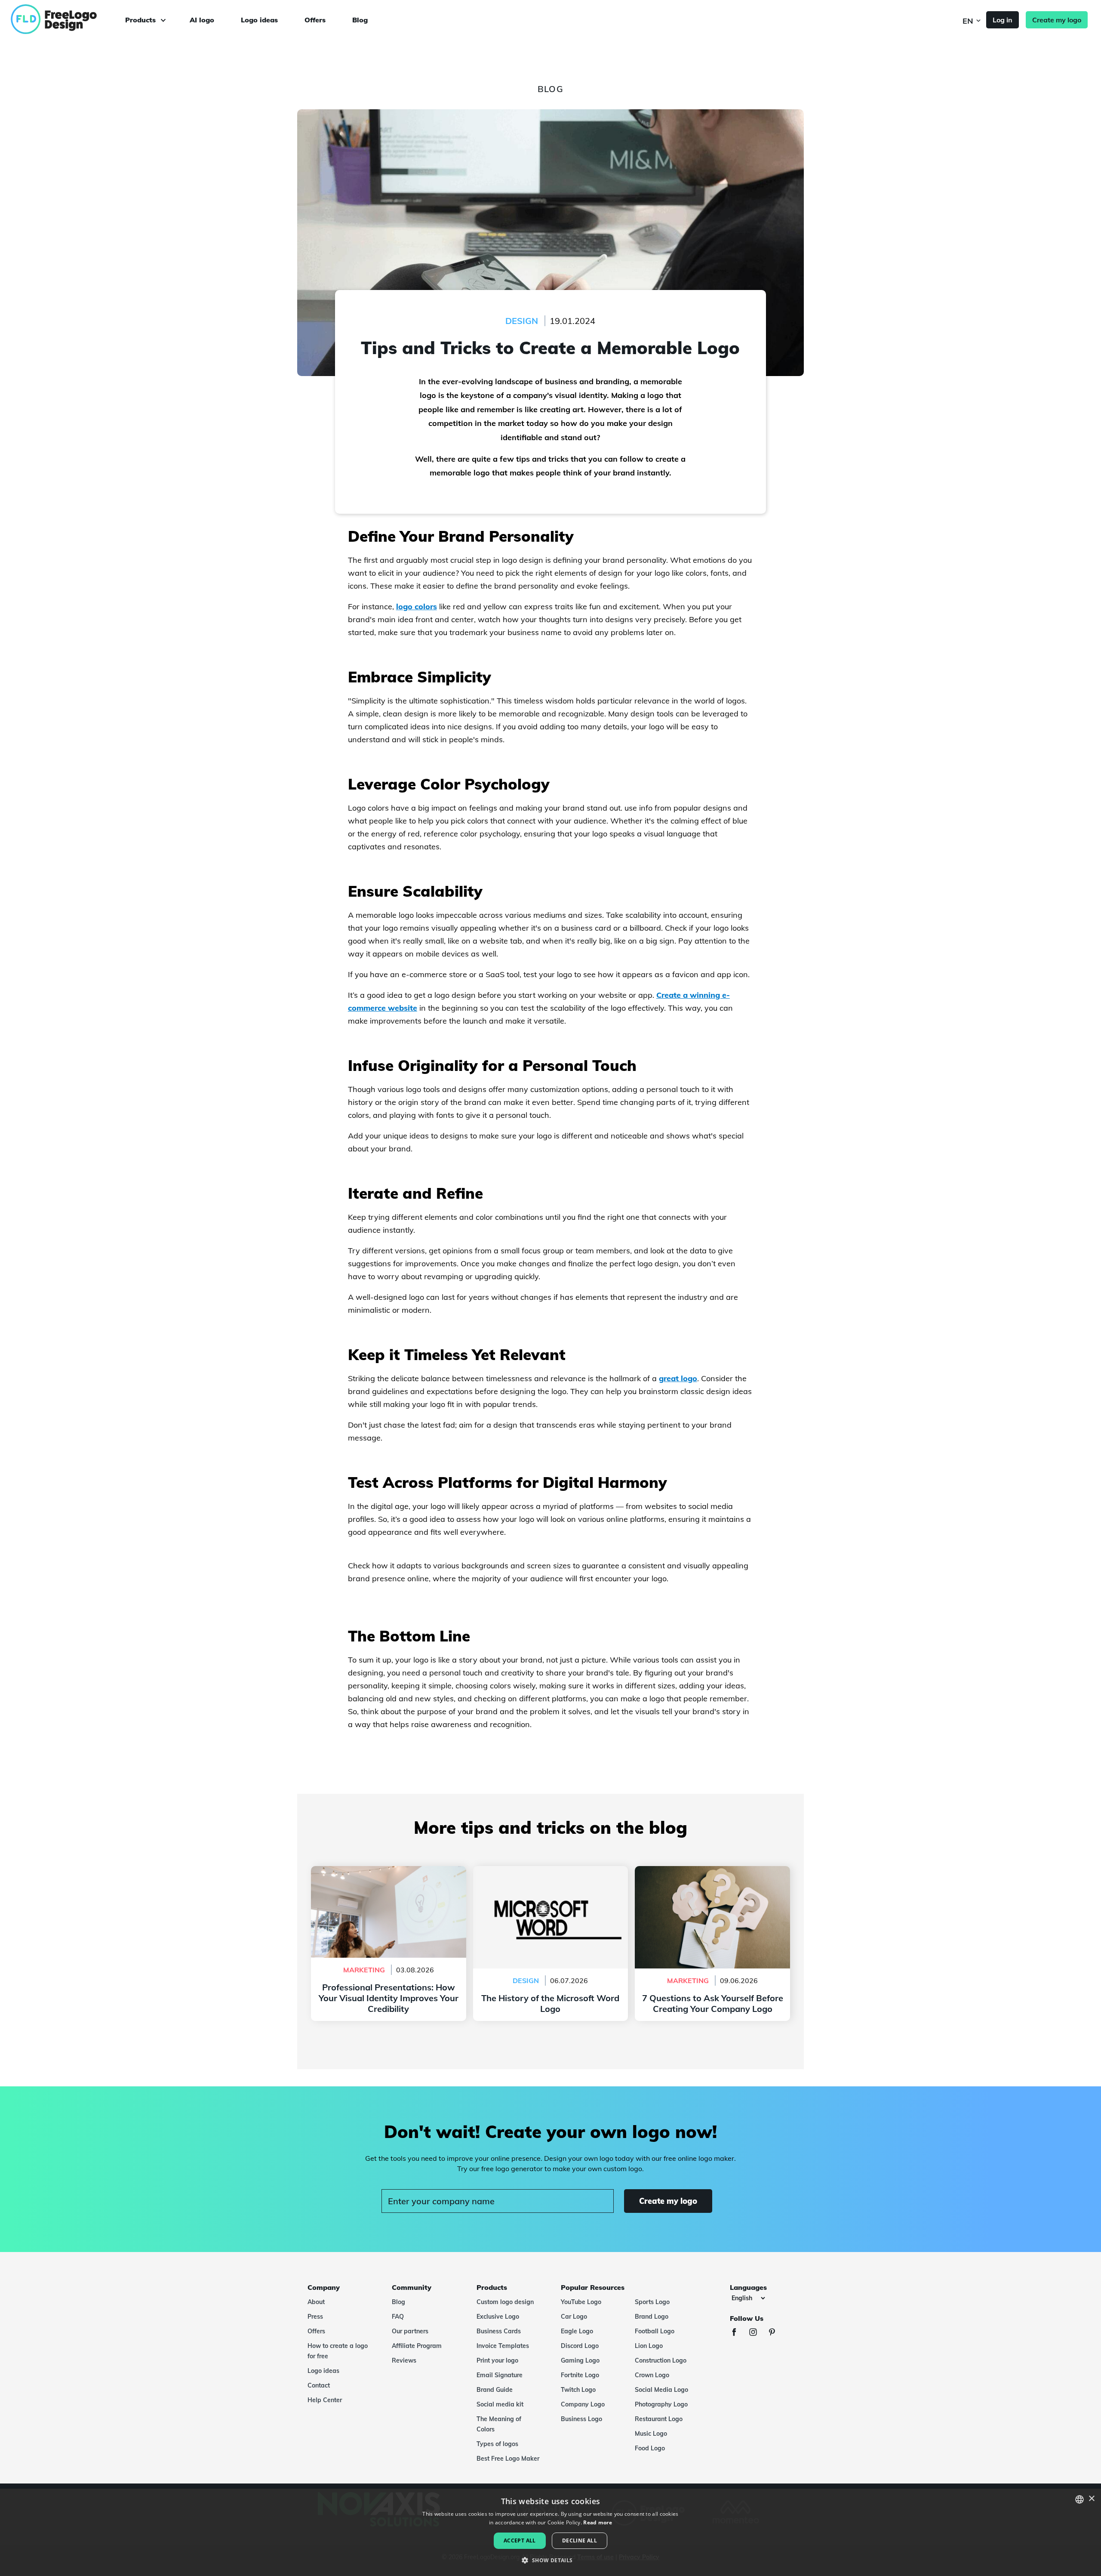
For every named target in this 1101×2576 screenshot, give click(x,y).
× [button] (1091, 2499)
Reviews (404, 2360)
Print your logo (497, 2360)
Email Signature (500, 2375)
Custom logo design (505, 2302)
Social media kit (500, 2404)
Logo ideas (259, 20)
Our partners (410, 2331)
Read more (598, 2522)
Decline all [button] (580, 2541)
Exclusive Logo (498, 2317)
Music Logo (651, 2434)
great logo (678, 1378)
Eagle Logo (577, 2331)
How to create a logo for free (338, 2351)
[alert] (550, 2532)
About (316, 2302)
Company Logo (583, 2404)
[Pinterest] (776, 2333)
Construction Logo (661, 2360)
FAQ (398, 2317)
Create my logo (1057, 20)
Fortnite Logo (580, 2375)
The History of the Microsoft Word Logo (550, 1871)
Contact (319, 2385)
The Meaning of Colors (499, 2424)
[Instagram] (757, 2333)
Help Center (325, 2400)
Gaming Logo (580, 2360)
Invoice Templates (503, 2346)
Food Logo (650, 2448)
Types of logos (497, 2444)
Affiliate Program (417, 2346)
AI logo (202, 20)
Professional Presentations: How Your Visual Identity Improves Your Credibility (389, 1876)
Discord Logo (580, 2346)
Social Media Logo (661, 2390)
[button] (550, 2561)
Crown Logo (652, 2375)
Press (315, 2317)
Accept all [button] (520, 2541)
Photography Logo (661, 2404)
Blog (360, 20)
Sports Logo (652, 2302)
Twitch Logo (578, 2390)
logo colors (417, 606)
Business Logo (581, 2419)
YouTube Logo (581, 2302)
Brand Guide (495, 2390)
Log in (1003, 20)
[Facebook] (738, 2333)
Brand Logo (652, 2317)
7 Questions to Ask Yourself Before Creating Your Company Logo (713, 1876)
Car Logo (574, 2317)
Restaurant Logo (659, 2419)
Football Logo (655, 2331)
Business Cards (499, 2331)
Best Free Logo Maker (508, 2459)
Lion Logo (649, 2346)
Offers (315, 20)
